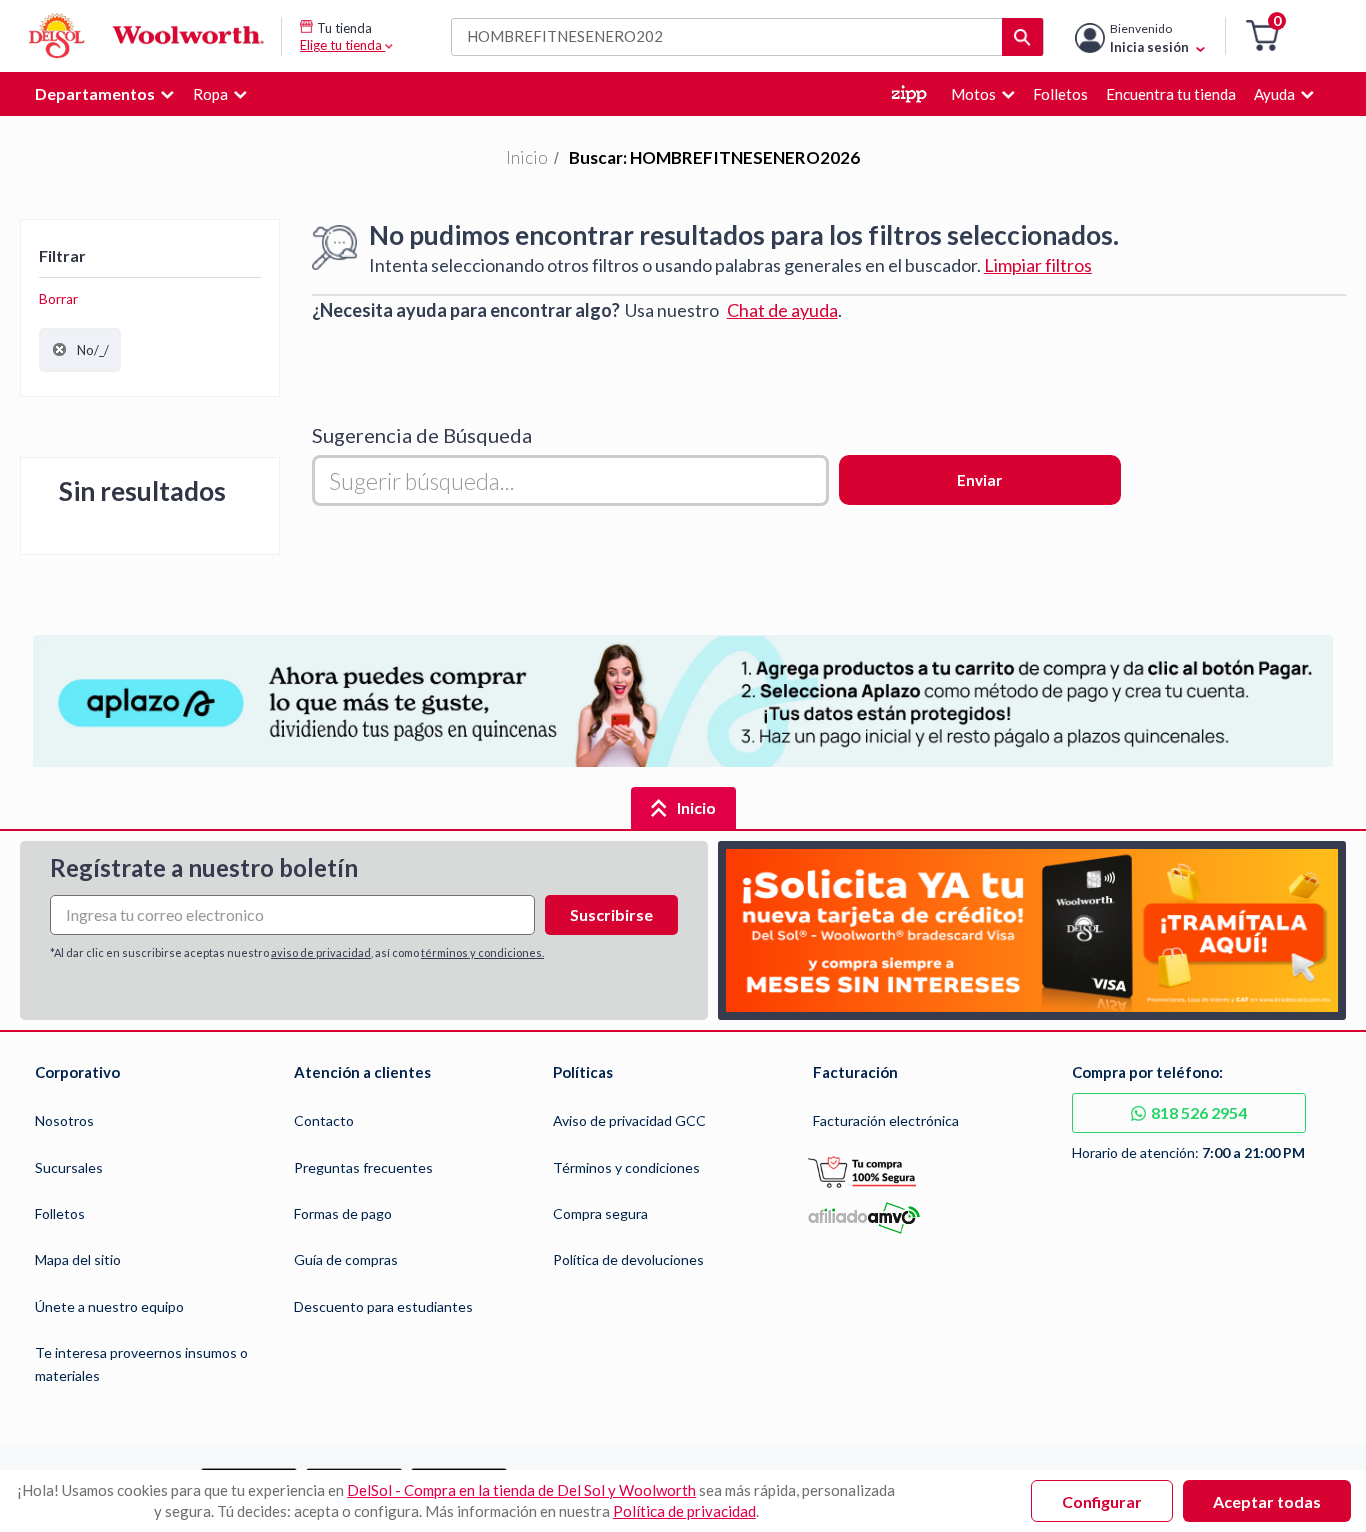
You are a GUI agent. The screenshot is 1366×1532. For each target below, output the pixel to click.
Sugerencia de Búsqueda (422, 435)
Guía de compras (346, 1259)
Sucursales (69, 1167)
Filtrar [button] (62, 255)
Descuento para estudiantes (383, 1306)
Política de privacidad (684, 1511)
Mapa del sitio (78, 1259)
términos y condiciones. (482, 952)
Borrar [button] (58, 299)
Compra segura (600, 1213)
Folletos (60, 1213)
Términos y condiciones (626, 1167)
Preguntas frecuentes (363, 1167)
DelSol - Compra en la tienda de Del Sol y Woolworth (521, 1490)
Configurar (1102, 1501)
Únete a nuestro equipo (109, 1306)
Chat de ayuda (782, 310)
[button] (1262, 36)
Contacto (324, 1120)
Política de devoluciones (628, 1259)
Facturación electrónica (886, 1120)
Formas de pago (343, 1213)
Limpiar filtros (1038, 265)
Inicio (527, 157)
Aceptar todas (1267, 1501)
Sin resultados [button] (142, 491)
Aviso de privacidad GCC (629, 1120)
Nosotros (64, 1120)
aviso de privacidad (321, 952)
